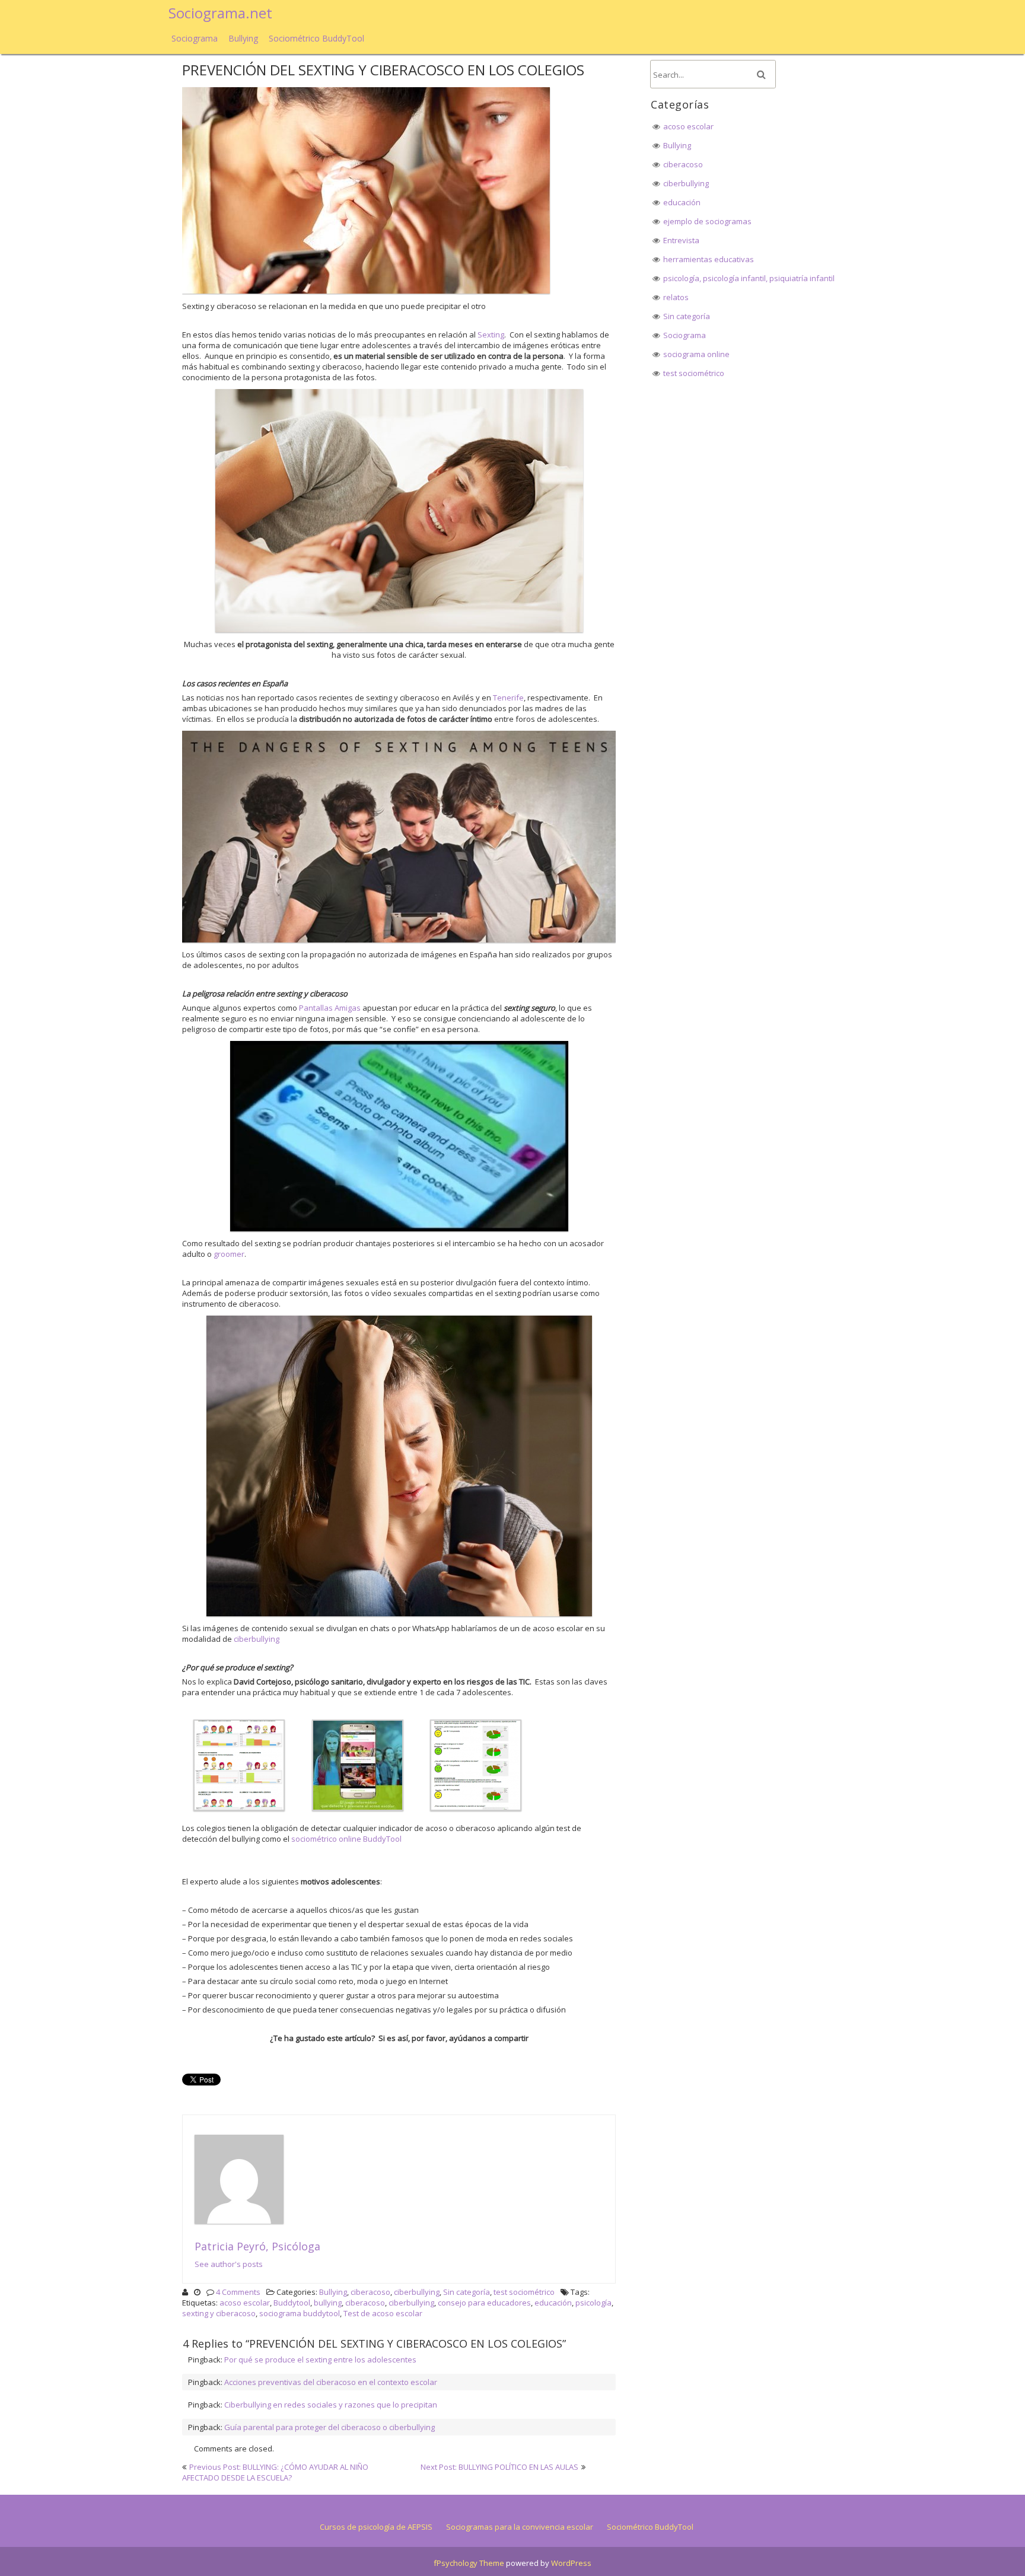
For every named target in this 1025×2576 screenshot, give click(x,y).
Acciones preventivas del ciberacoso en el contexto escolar (331, 2382)
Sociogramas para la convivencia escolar (520, 2527)
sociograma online (696, 354)
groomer (229, 1254)
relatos (676, 297)
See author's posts (229, 2264)
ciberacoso (370, 2292)
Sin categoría (467, 2292)
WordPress (571, 2563)
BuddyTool (382, 1839)
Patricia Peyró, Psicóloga (257, 2246)
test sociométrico (524, 2292)
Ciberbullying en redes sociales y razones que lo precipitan (331, 2405)
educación (553, 2303)
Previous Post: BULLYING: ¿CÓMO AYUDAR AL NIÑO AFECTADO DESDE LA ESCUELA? (275, 2472)
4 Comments (238, 2292)
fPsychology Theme (469, 2563)
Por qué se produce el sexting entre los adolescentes (320, 2360)
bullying (328, 2303)
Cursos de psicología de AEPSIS (376, 2527)
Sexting (491, 335)
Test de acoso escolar (383, 2313)
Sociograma (195, 38)
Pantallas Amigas (330, 1008)
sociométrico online (326, 1839)
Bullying (243, 38)
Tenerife (508, 698)
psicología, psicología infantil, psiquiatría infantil (749, 278)
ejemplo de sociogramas (707, 221)
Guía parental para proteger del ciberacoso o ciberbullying (330, 2427)
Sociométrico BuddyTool (316, 38)
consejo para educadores (484, 2303)
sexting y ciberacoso (219, 2313)
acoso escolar (245, 2303)
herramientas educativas (709, 259)
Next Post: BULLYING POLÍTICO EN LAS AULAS (499, 2467)
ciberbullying (257, 1639)
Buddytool (292, 2303)
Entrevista (681, 240)
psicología (593, 2303)
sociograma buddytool (300, 2313)
